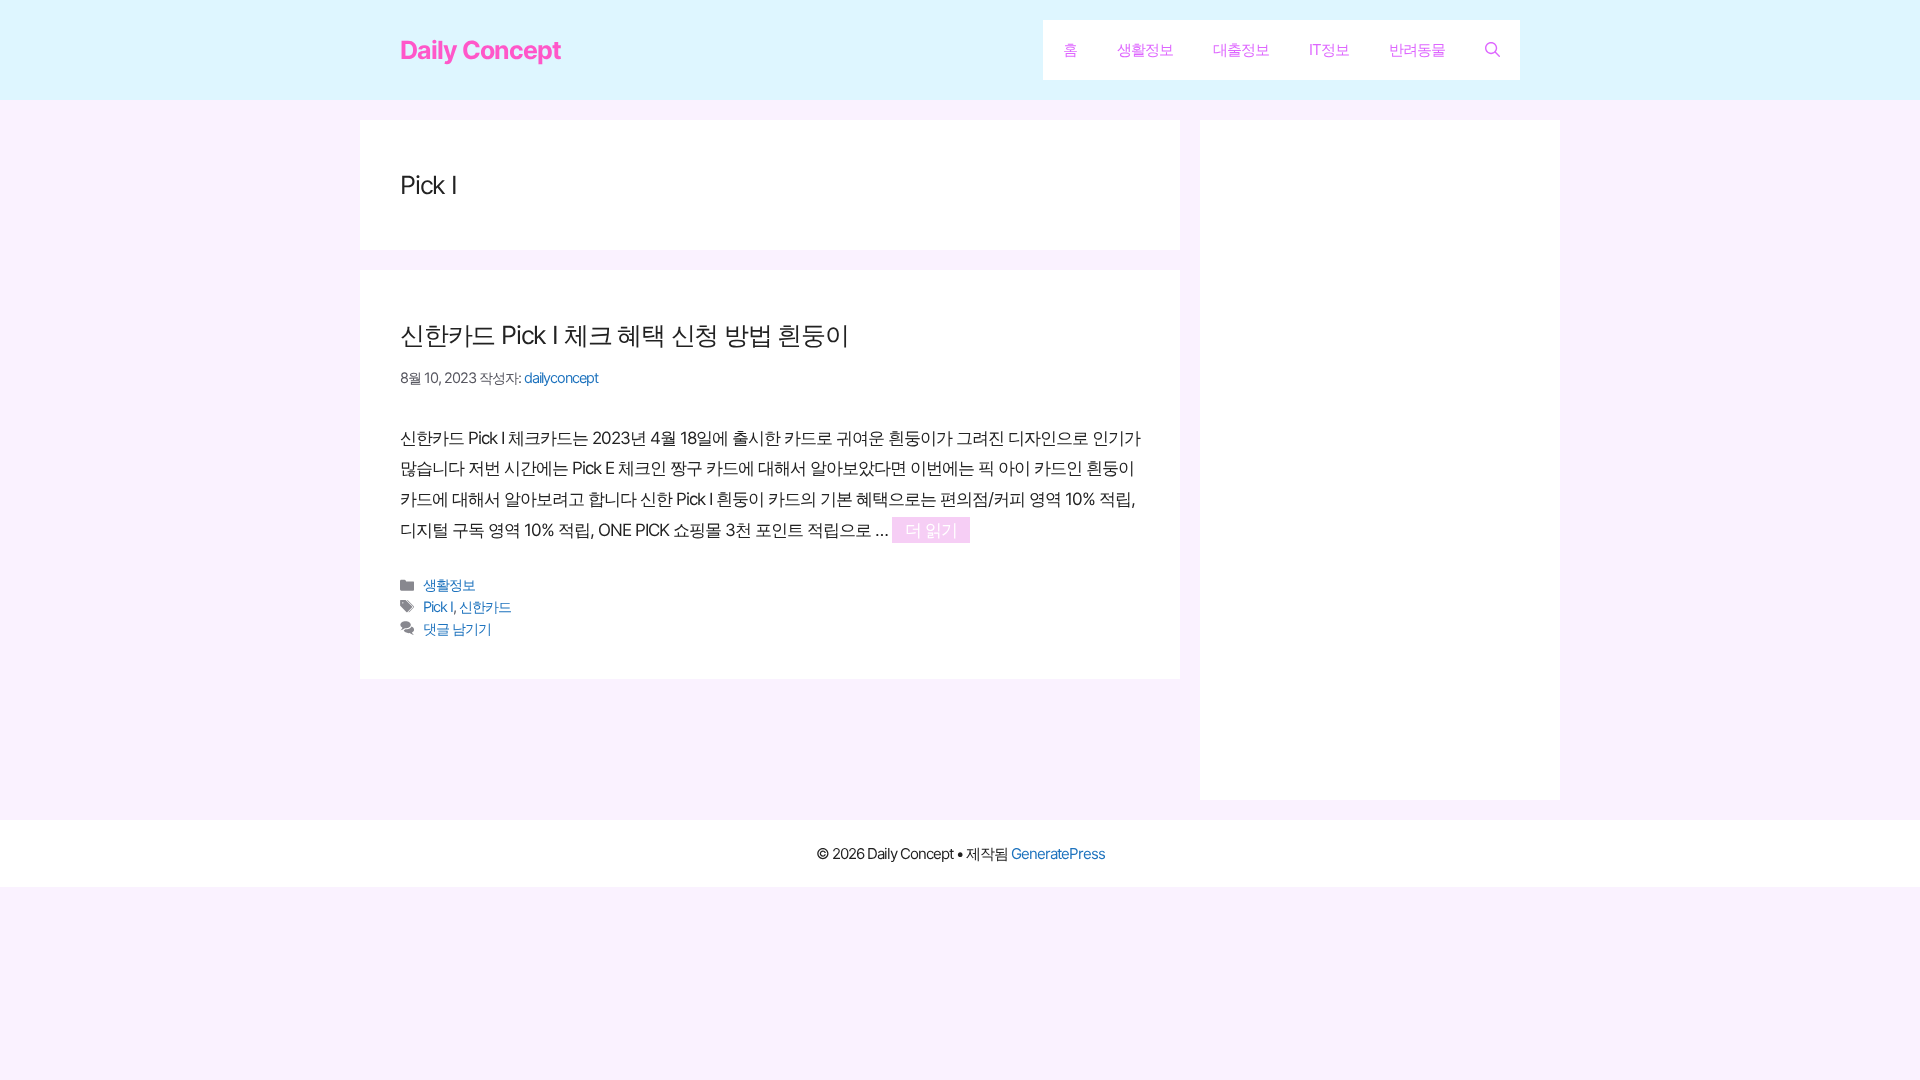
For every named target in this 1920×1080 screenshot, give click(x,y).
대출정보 (1241, 49)
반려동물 (1417, 49)
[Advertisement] (1390, 460)
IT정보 (1329, 49)
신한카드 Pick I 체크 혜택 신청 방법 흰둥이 (624, 335)
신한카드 (485, 606)
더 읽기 (931, 530)
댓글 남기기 (457, 628)
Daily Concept (480, 50)
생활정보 (1145, 49)
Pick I (438, 606)
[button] (1492, 50)
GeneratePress (1058, 853)
